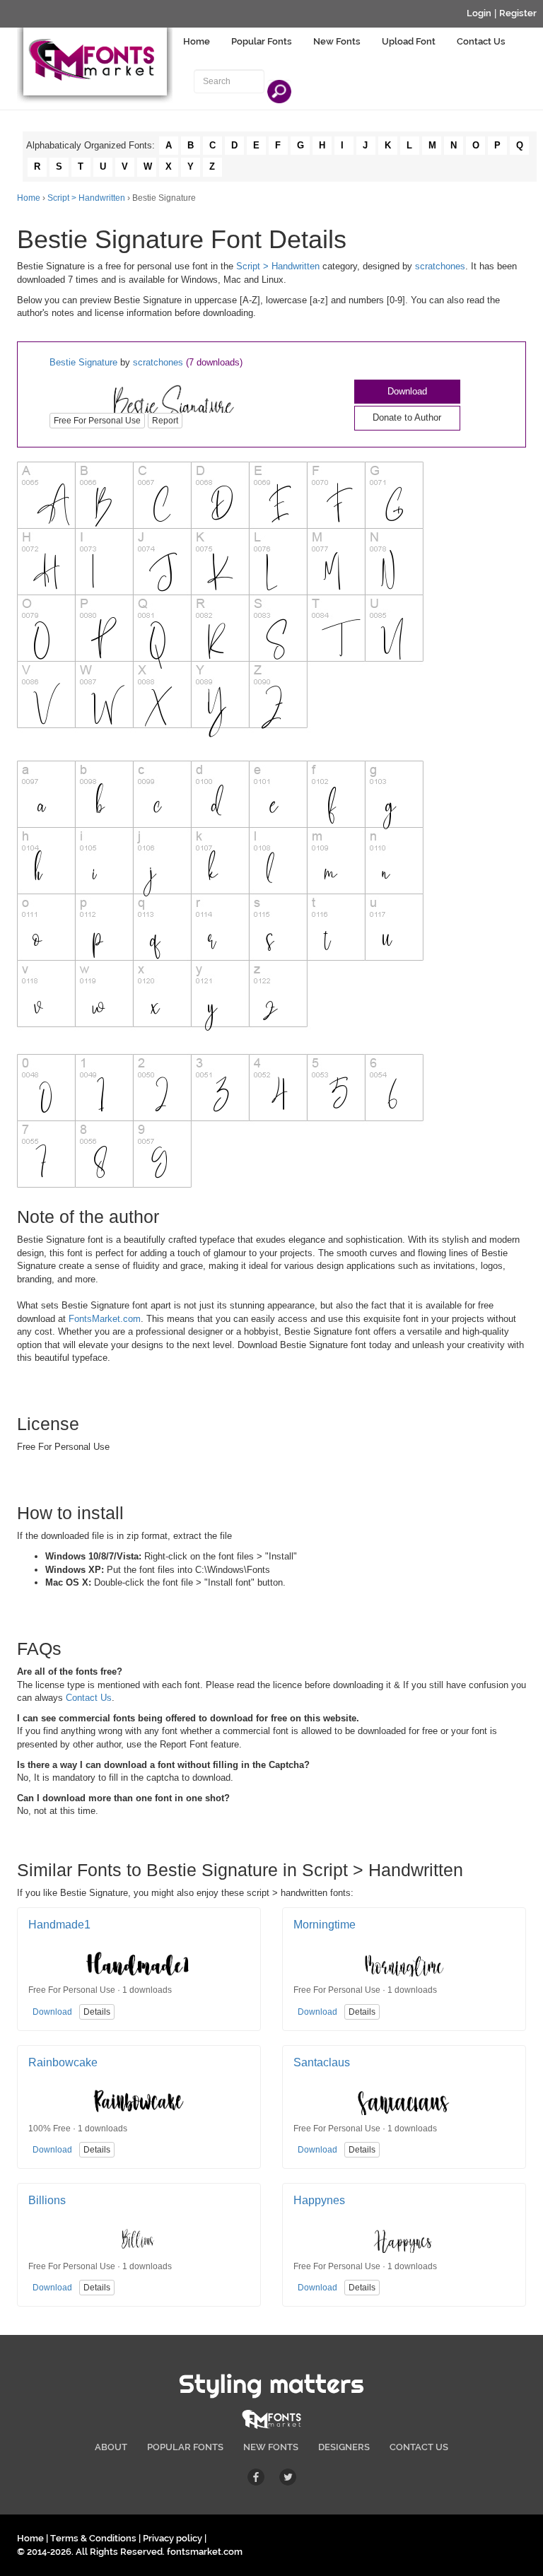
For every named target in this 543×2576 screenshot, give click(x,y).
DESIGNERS (344, 2447)
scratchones (440, 266)
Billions (47, 2200)
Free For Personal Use (97, 421)
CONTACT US (419, 2447)
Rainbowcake (63, 2062)
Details (97, 2012)
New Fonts (337, 41)
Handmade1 (59, 1925)
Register (518, 13)
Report (165, 421)
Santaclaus (322, 2062)
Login (479, 13)
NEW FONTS (271, 2447)
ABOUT (111, 2447)
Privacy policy (173, 2538)
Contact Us (481, 41)
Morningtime (325, 1925)
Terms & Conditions (93, 2538)
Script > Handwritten (86, 198)
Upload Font (409, 41)
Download (407, 391)
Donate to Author (407, 417)
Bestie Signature (83, 362)
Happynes (319, 2200)
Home (197, 41)
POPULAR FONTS (185, 2447)
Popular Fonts (262, 41)
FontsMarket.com (105, 1319)
